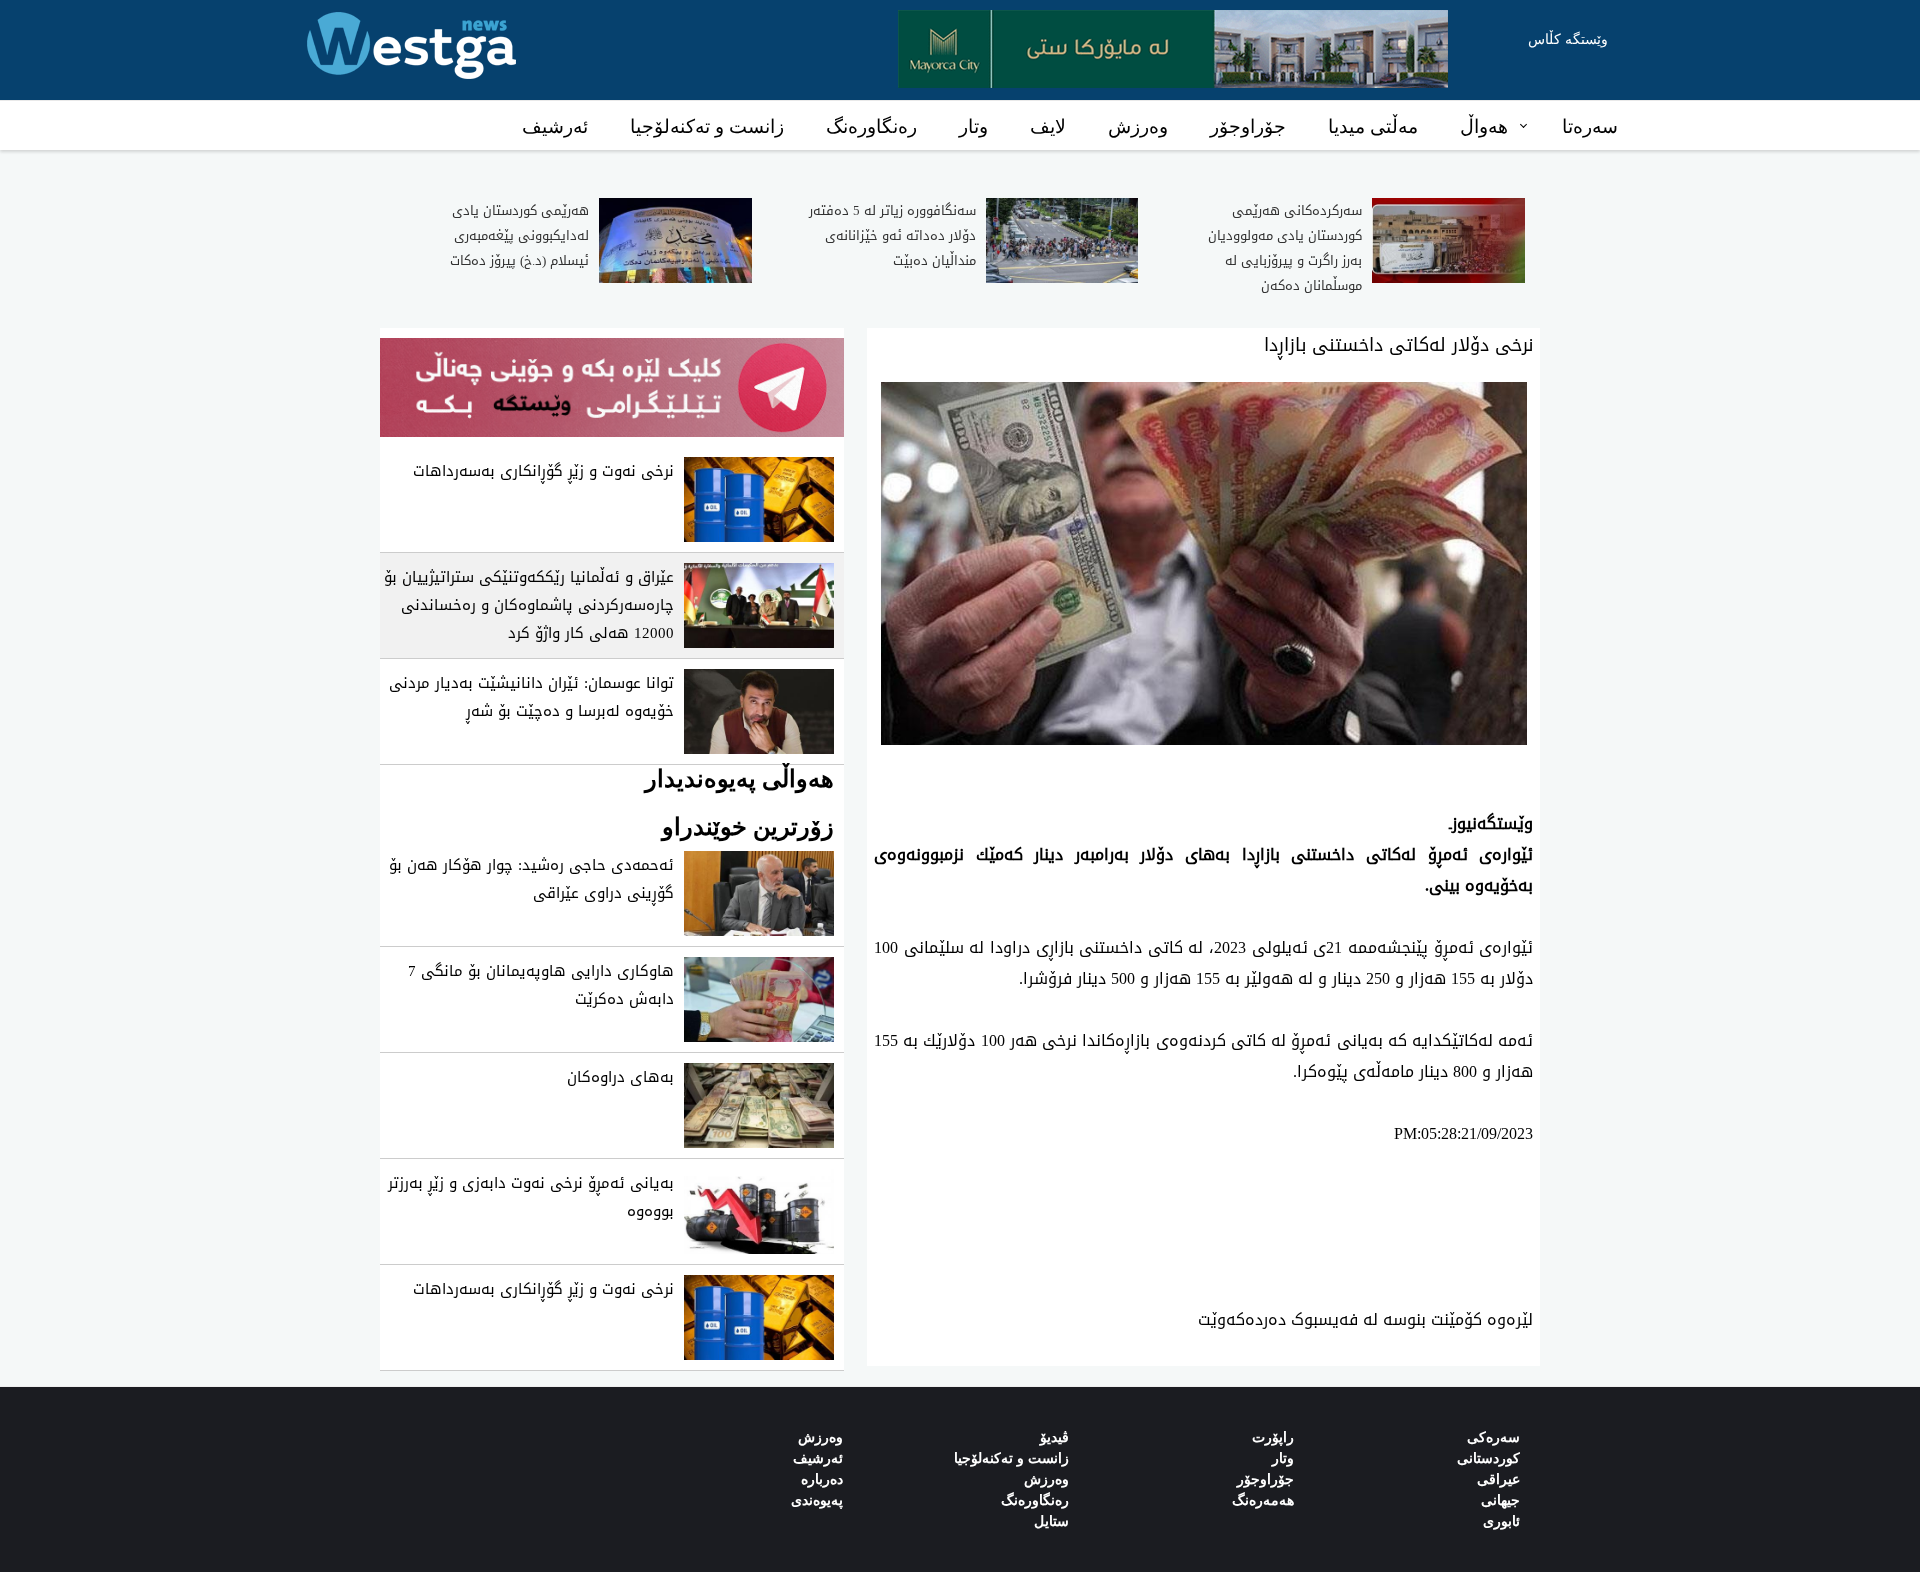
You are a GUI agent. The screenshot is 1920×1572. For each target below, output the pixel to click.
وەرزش (1138, 126)
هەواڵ (1484, 126)
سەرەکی (1493, 1437)
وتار (973, 126)
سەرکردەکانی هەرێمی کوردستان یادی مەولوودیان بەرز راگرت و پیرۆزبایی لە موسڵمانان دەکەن (1285, 248)
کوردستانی (1488, 1458)
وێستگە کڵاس (1568, 39)
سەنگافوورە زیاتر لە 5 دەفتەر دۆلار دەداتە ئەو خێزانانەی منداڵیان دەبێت (892, 235)
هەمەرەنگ (1263, 1500)
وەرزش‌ (820, 1437)
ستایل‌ (1051, 1521)
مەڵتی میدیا (1373, 126)
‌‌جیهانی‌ (1500, 1500)
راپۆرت (1273, 1437)
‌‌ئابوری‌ (1501, 1521)
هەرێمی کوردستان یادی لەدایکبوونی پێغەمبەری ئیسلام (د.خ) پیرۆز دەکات (519, 235)
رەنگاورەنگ (871, 126)
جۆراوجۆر (1248, 126)
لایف (1048, 126)
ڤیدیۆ (1054, 1437)
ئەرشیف (555, 126)
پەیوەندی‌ (817, 1500)
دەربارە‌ (822, 1479)
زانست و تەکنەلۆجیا (707, 126)
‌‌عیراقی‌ (1498, 1479)
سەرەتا (1590, 126)
